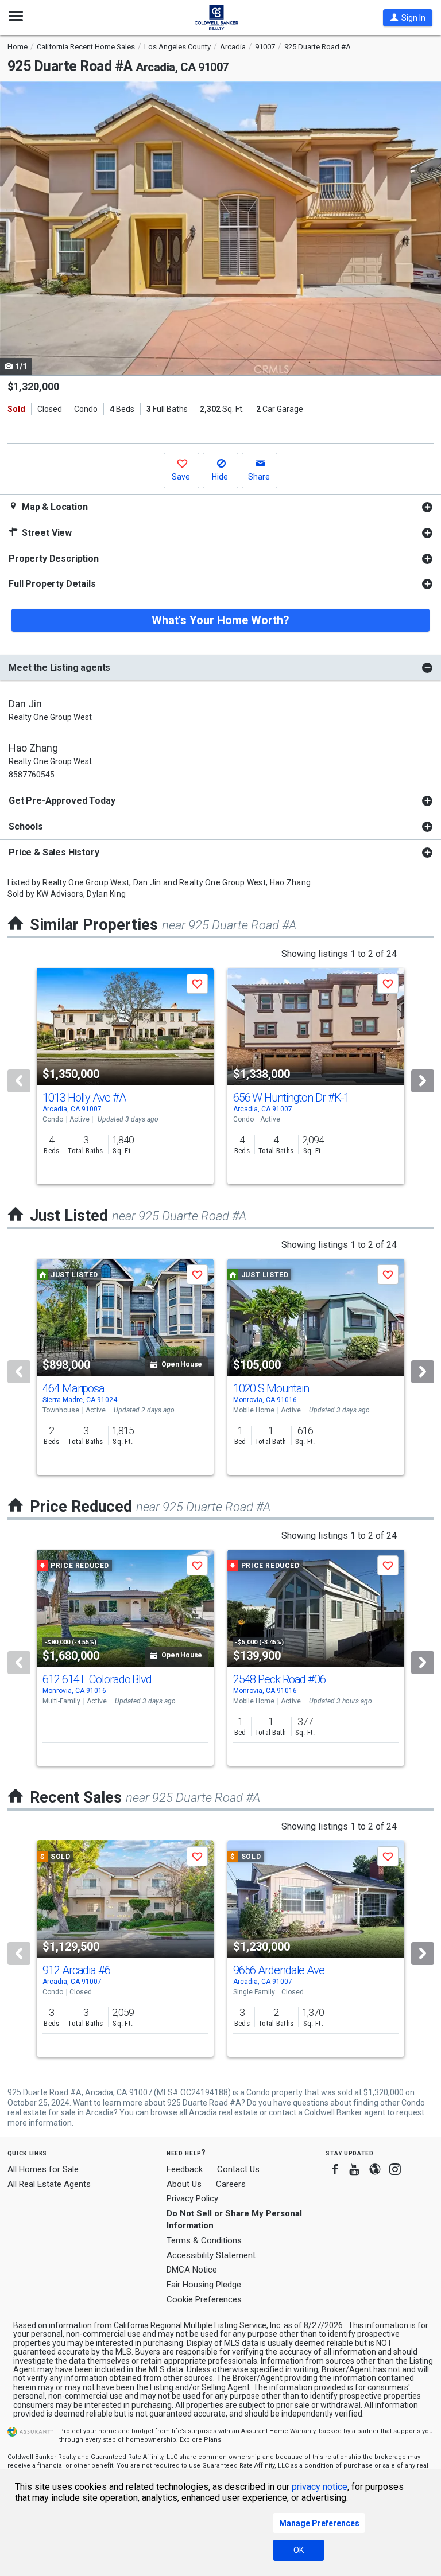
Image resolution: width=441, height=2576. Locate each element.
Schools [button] (26, 826)
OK (299, 2550)
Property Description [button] (54, 559)
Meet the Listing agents (59, 668)
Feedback (185, 2170)
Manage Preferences (319, 2523)
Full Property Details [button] (52, 584)
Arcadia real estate (223, 2112)
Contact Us (238, 2169)
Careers (231, 2184)
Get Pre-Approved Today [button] (62, 801)
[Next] (423, 1081)
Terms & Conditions (204, 2240)
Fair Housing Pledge (204, 2285)
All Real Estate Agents (49, 2184)
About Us (184, 2184)
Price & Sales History (54, 852)
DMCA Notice (192, 2270)
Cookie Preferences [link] (204, 2299)
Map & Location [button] (54, 507)
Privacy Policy (192, 2198)
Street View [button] (46, 533)
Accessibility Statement (211, 2255)
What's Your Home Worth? (220, 620)
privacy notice (320, 2487)
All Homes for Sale (43, 2169)
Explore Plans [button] (200, 2440)
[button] (408, 18)
